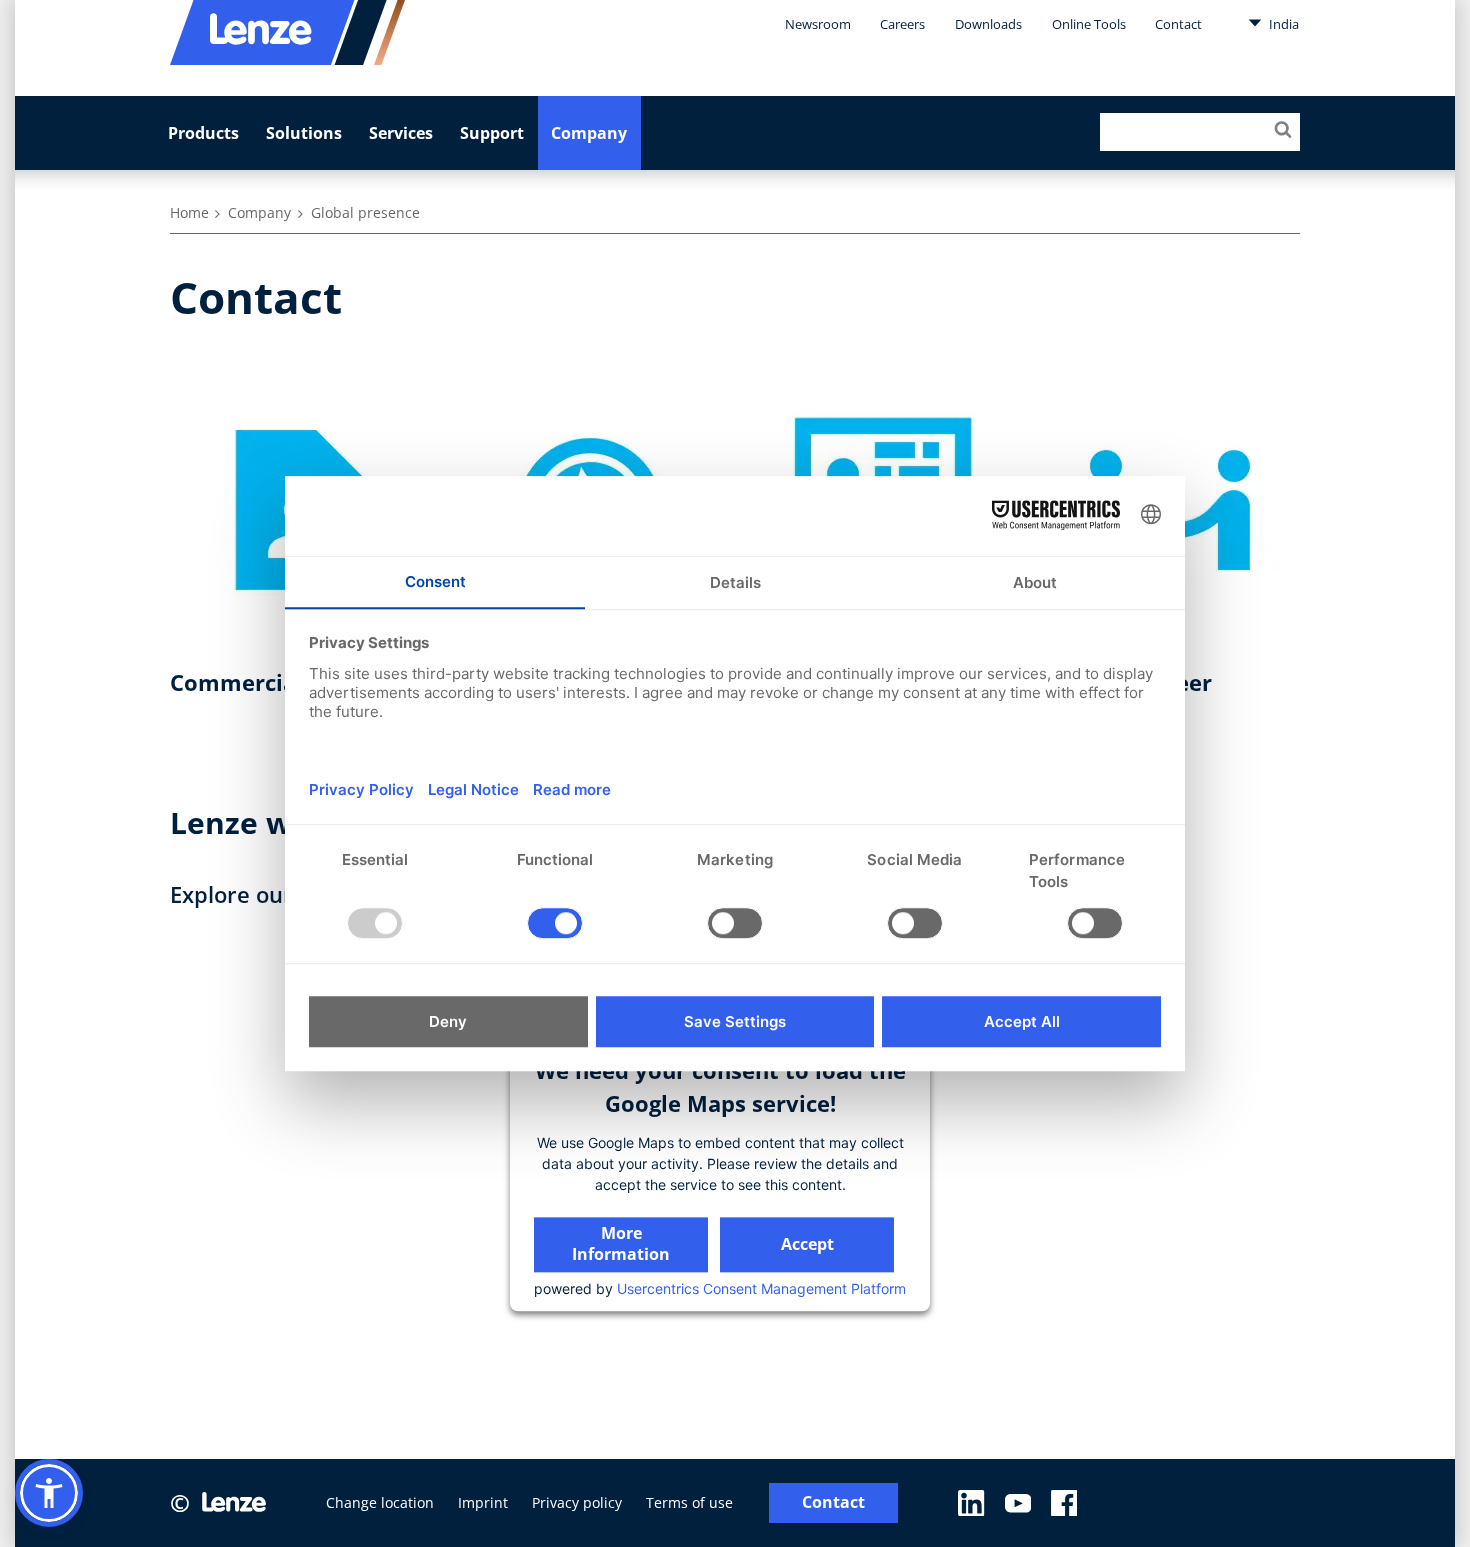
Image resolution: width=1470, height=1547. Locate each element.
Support (492, 133)
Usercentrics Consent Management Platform (761, 1288)
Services (401, 133)
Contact (1178, 24)
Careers (902, 24)
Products (203, 133)
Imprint (483, 1502)
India (1282, 24)
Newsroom (818, 24)
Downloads (988, 24)
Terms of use (689, 1502)
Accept (807, 1244)
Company (589, 133)
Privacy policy (577, 1502)
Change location (380, 1502)
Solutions (304, 133)
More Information (621, 1243)
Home (189, 212)
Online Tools (1089, 24)
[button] (49, 1493)
